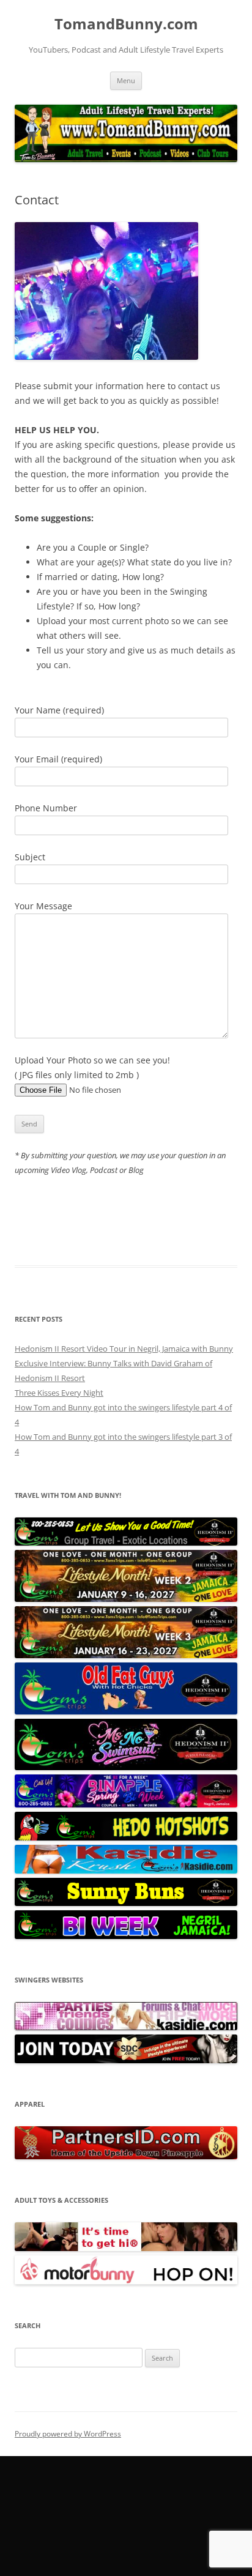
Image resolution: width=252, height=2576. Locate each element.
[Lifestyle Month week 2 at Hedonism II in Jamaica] (126, 1599)
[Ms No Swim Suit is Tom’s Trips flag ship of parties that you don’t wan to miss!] (126, 1767)
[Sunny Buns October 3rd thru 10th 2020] (126, 1903)
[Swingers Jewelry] (126, 2156)
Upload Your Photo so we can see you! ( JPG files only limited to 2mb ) (92, 1067)
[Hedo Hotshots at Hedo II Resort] (126, 1837)
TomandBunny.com (126, 24)
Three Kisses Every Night (59, 1393)
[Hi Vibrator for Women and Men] (126, 2248)
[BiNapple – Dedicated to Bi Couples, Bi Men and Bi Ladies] (126, 1804)
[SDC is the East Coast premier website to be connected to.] (126, 2060)
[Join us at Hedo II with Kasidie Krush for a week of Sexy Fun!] (126, 1871)
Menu (126, 80)
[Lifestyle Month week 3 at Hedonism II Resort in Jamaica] (126, 1655)
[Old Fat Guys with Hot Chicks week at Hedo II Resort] (126, 1711)
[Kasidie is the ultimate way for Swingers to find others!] (126, 2027)
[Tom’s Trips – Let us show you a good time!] (126, 1543)
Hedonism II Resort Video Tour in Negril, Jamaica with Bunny (124, 1349)
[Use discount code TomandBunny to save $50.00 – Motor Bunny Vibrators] (126, 2282)
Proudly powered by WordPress (68, 2434)
